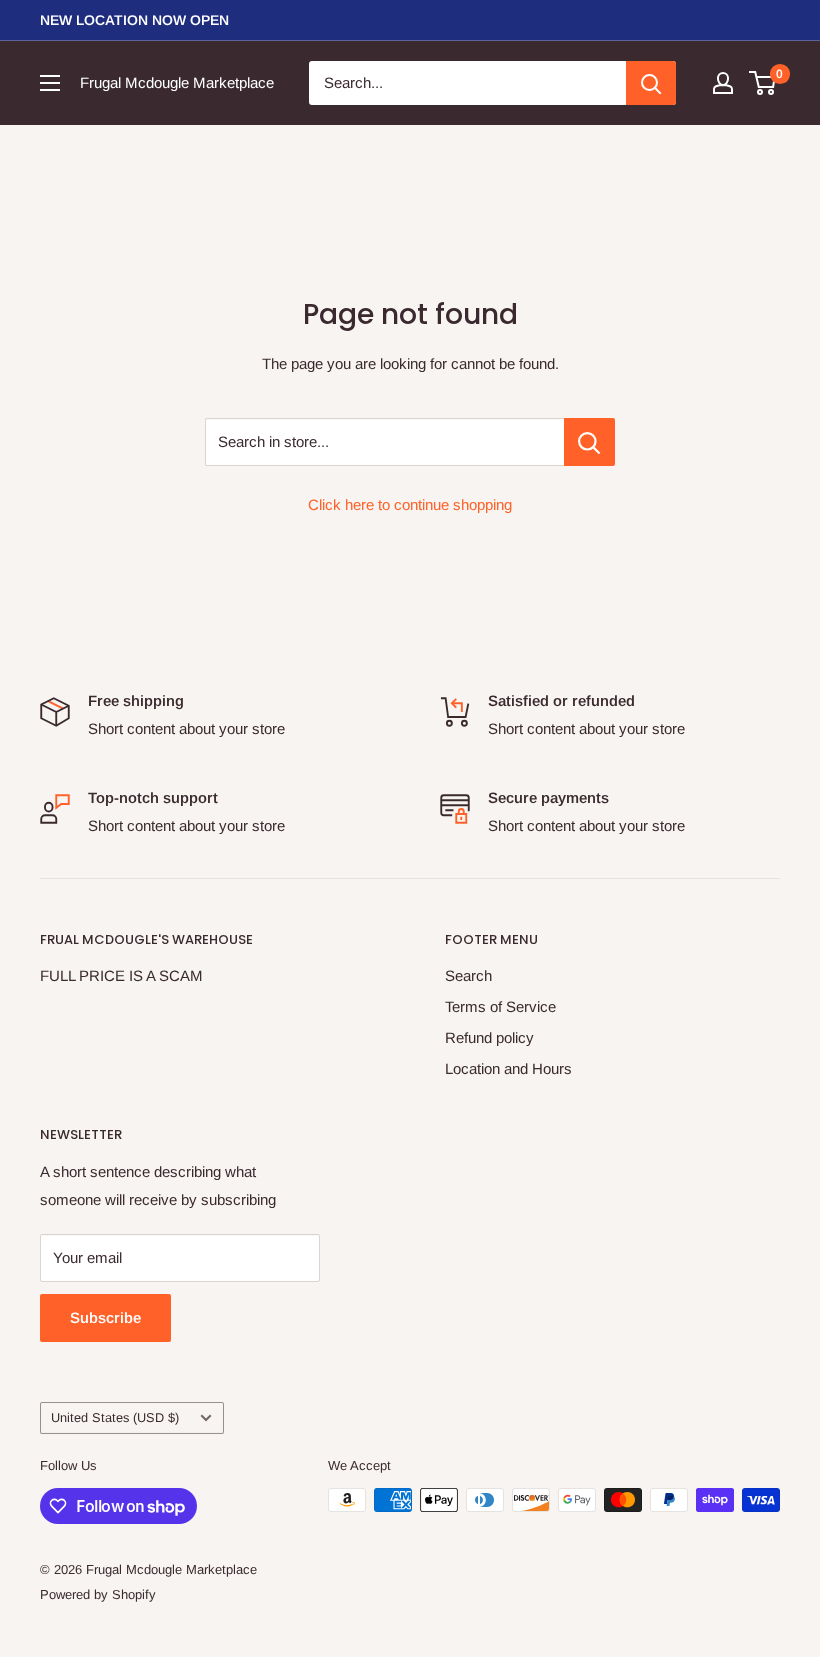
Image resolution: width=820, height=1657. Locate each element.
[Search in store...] (589, 442)
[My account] (723, 83)
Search (468, 975)
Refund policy (489, 1037)
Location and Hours (508, 1068)
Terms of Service (500, 1006)
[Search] (651, 83)
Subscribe (105, 1317)
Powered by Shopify (98, 1594)
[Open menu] (50, 83)
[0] (763, 83)
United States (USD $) (115, 1417)
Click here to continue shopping (410, 504)
